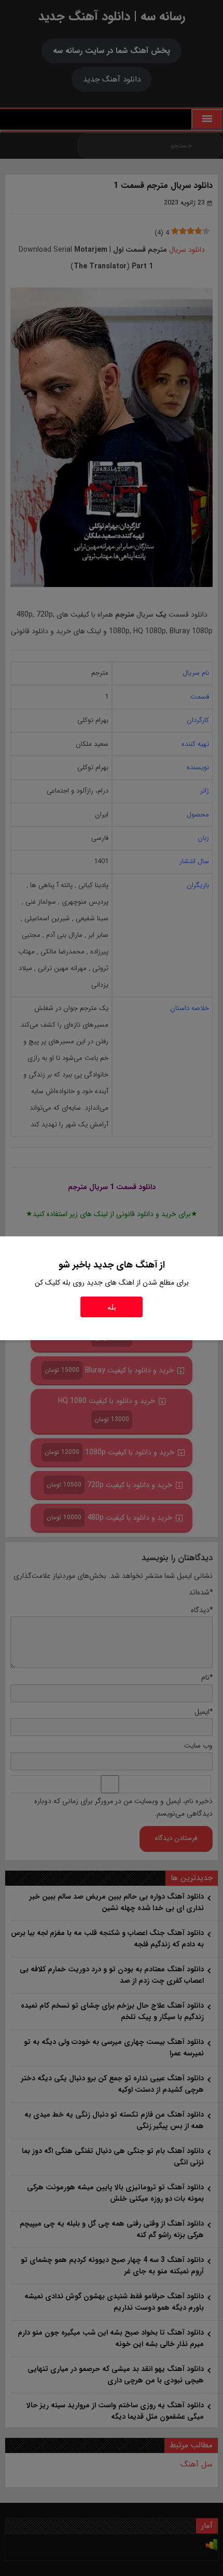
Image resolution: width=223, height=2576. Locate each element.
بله (112, 1307)
